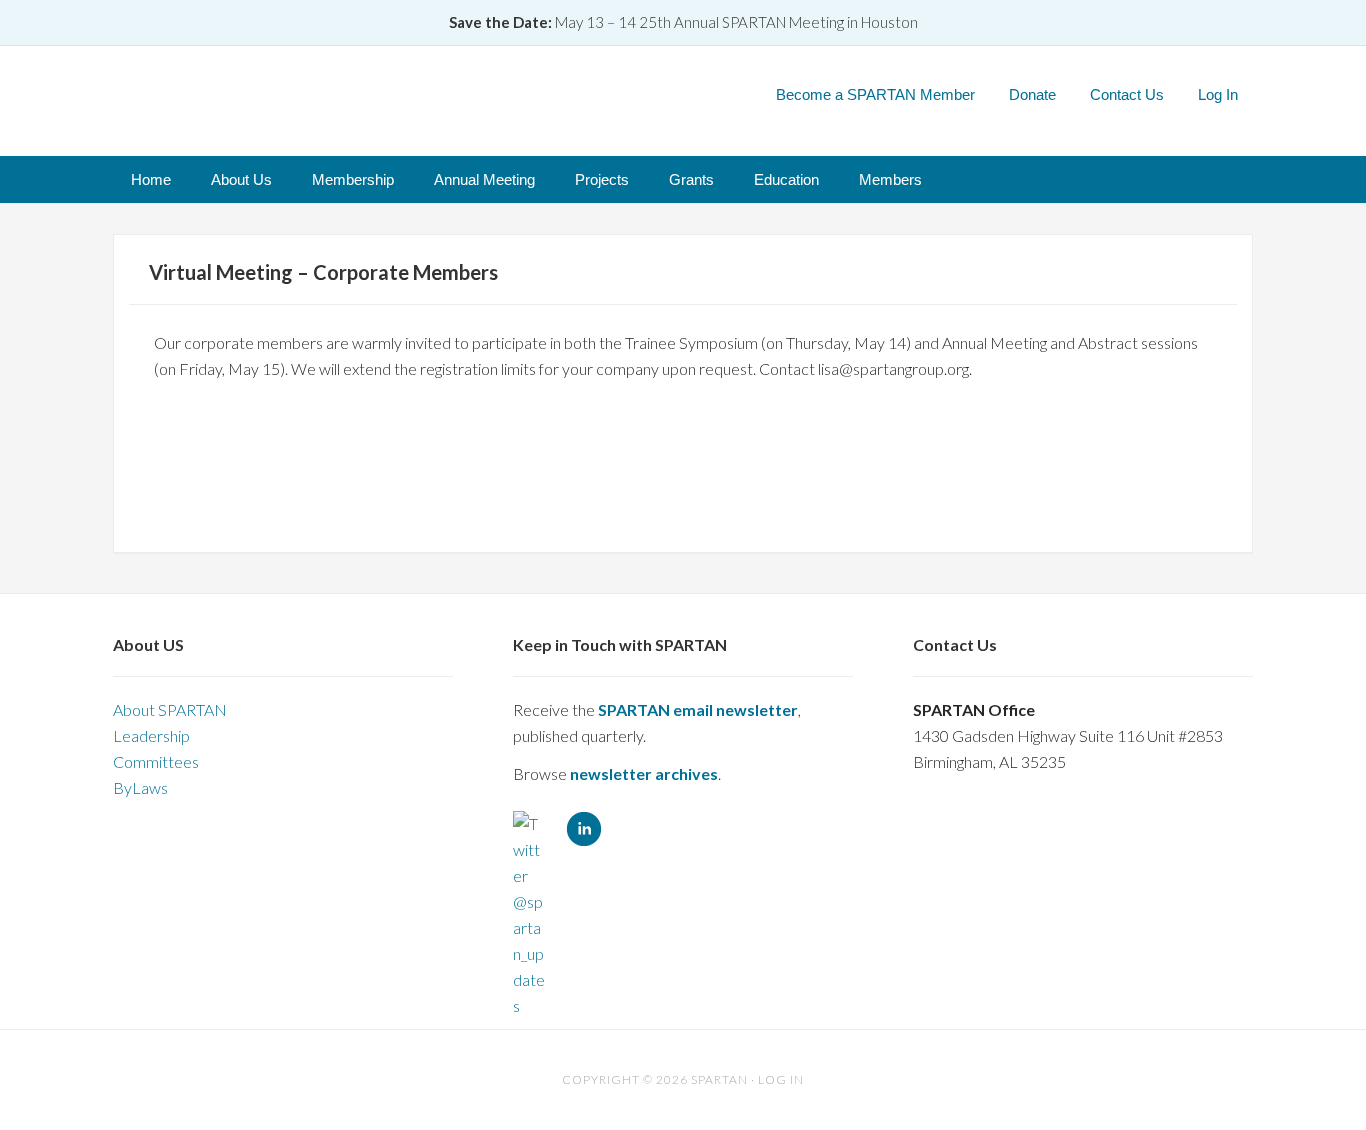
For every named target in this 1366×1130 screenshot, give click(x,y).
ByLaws (140, 787)
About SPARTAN (170, 709)
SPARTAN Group (338, 93)
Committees (156, 761)
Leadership (151, 735)
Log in (781, 1079)
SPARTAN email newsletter (698, 709)
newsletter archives (644, 773)
